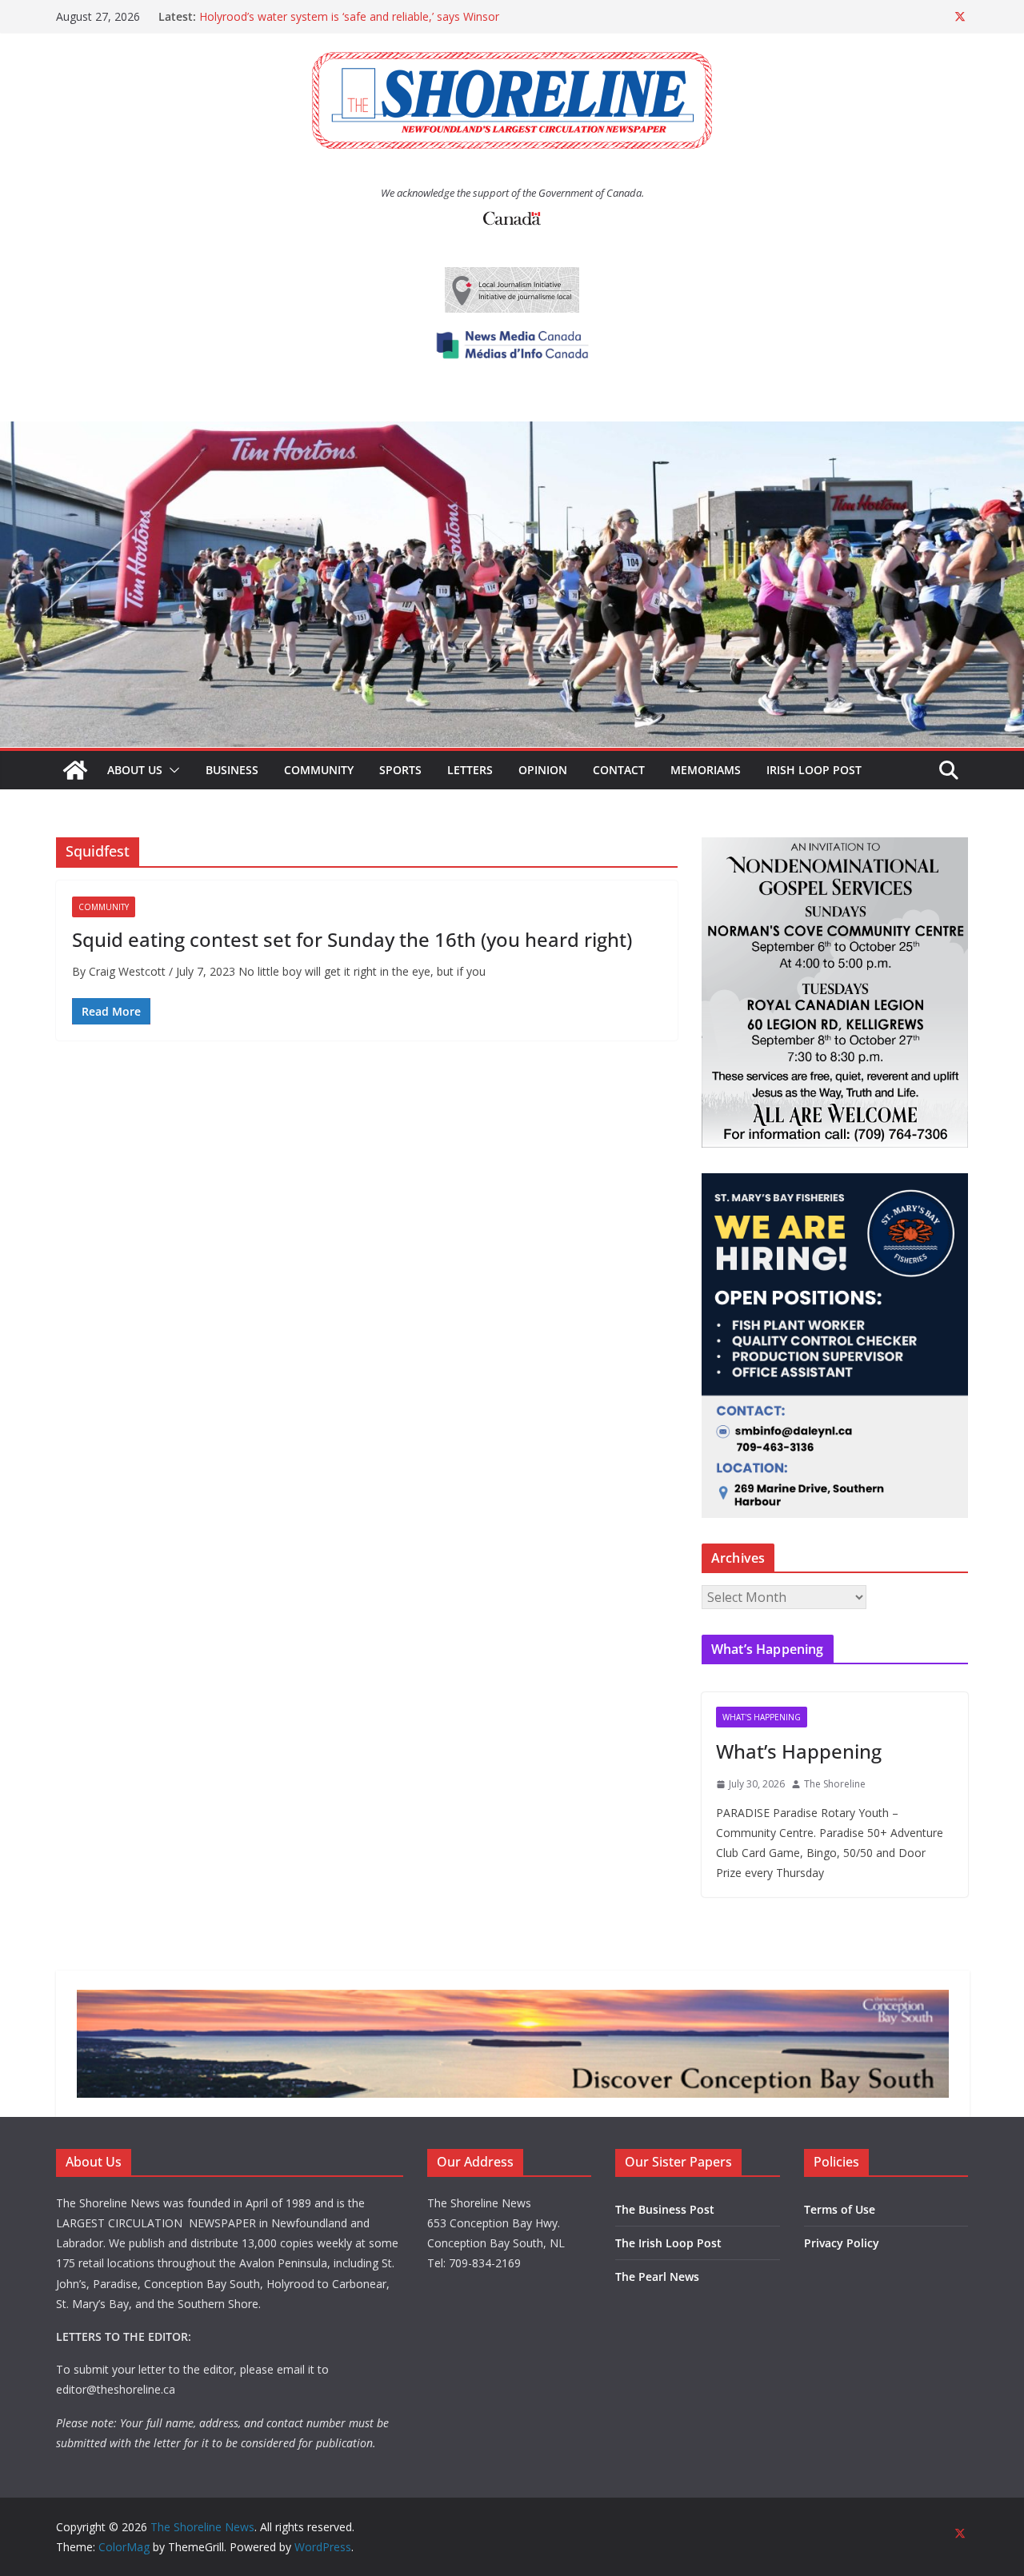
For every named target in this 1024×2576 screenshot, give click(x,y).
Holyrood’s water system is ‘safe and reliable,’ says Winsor (349, 16)
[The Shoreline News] (512, 433)
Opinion (543, 770)
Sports (400, 770)
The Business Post (665, 2209)
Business (232, 770)
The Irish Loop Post (668, 2243)
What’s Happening (799, 1751)
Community (319, 770)
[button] (171, 770)
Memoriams (706, 770)
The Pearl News (657, 2276)
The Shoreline (835, 1784)
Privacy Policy (842, 2243)
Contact (619, 770)
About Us (135, 770)
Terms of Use (840, 2209)
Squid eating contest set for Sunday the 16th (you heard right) (352, 939)
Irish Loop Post (814, 770)
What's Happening (762, 1717)
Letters (470, 770)
